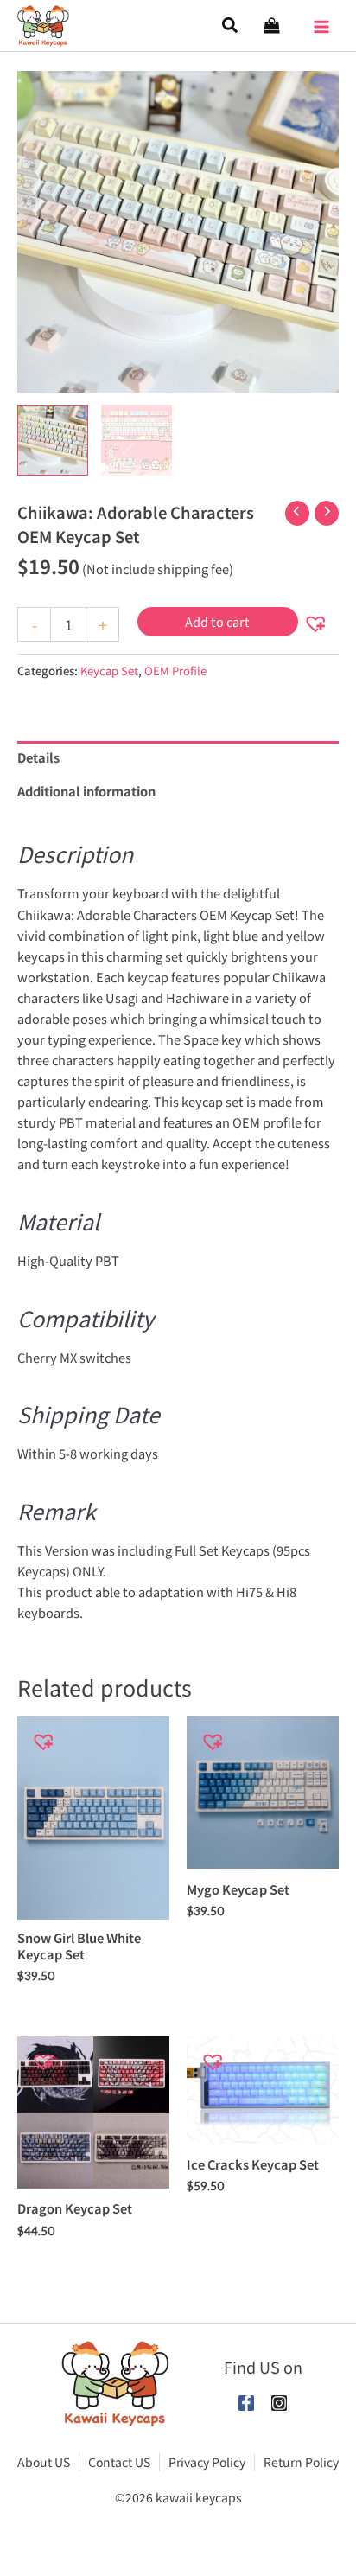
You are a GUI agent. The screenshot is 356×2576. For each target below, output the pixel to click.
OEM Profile (175, 671)
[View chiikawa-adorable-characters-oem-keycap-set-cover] (53, 440)
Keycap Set (109, 671)
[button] (231, 26)
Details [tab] (38, 757)
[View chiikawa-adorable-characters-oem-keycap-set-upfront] (137, 440)
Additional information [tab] (86, 791)
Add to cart (217, 621)
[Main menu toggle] (321, 21)
